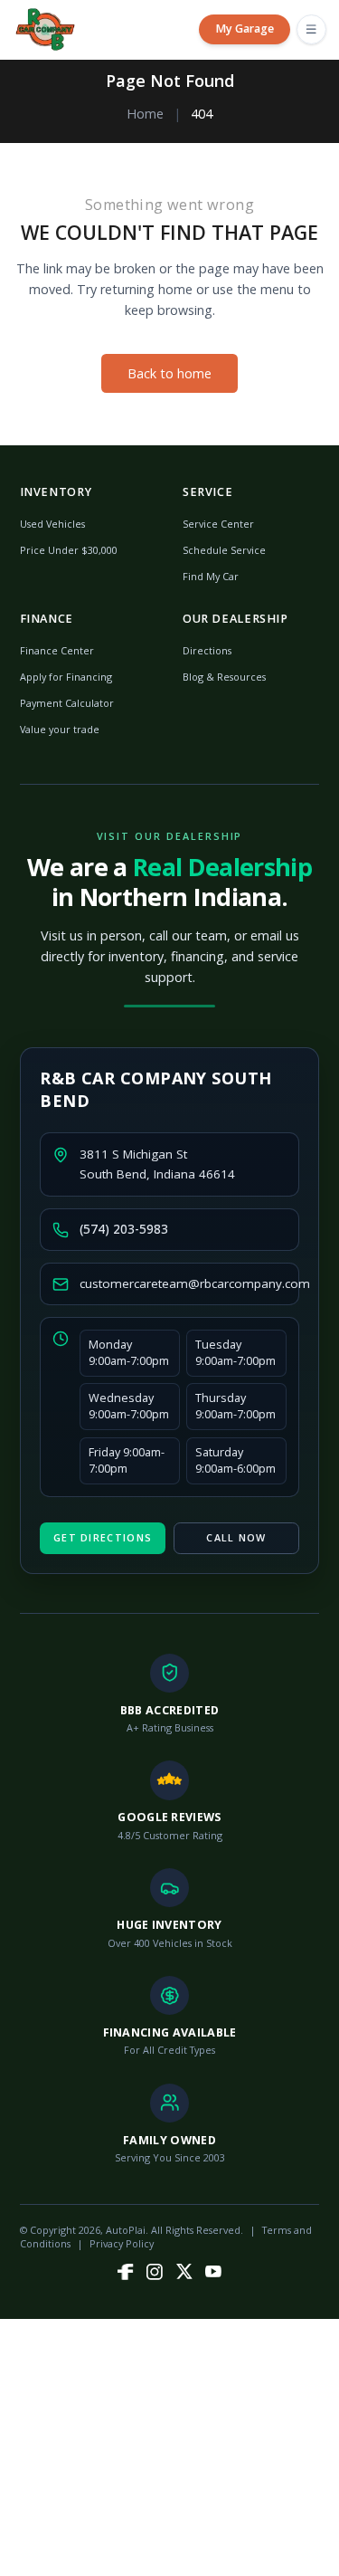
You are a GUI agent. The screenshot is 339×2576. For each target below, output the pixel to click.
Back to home (169, 373)
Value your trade (60, 729)
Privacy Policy (122, 2243)
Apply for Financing (66, 677)
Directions (207, 650)
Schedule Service (224, 550)
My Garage (245, 29)
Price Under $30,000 (69, 550)
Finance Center (57, 650)
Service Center (218, 524)
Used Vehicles (52, 524)
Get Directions (103, 1537)
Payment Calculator (67, 703)
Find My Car (211, 576)
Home (145, 114)
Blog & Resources (224, 677)
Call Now (236, 1537)
